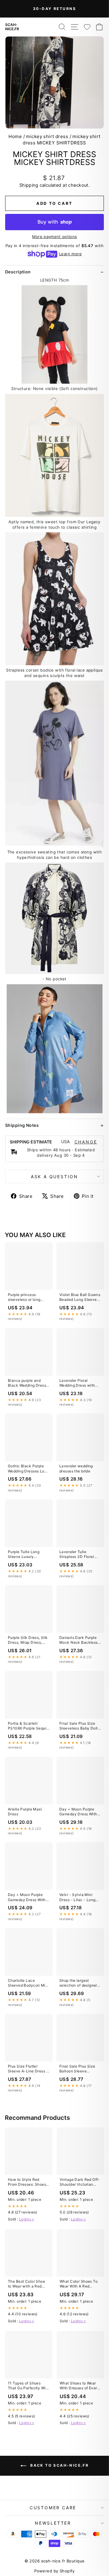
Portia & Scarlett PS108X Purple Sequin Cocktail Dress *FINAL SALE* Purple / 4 (28, 1726)
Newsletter (53, 2523)
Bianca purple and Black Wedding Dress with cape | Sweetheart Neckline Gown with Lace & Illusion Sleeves (27, 1383)
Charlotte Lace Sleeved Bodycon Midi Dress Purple (28, 1983)
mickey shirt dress (47, 136)
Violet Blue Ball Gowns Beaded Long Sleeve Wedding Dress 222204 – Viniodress (80, 1298)
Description (18, 272)
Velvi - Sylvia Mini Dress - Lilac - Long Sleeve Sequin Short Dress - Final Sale (78, 1897)
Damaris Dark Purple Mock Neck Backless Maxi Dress (79, 1640)
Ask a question (54, 1177)
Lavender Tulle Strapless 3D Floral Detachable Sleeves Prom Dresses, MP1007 (78, 1555)
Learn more (70, 254)
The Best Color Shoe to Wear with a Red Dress (26, 2284)
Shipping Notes (22, 1125)
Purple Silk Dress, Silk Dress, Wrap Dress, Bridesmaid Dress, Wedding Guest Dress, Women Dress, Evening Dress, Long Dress (28, 1640)
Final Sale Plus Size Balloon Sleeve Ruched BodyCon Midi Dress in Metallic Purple (79, 2069)
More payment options (55, 237)
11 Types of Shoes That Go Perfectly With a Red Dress (28, 2386)
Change (86, 1142)
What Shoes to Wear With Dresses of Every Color (79, 2386)
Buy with (55, 222)
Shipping (29, 185)
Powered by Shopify (54, 2571)
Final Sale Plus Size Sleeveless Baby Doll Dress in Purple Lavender (79, 1726)
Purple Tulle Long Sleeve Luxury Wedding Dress (24, 1555)
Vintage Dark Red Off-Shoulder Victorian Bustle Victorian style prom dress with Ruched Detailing (80, 2182)
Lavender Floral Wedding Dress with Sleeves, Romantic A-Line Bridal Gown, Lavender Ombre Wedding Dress (79, 1383)
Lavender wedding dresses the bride (76, 1468)
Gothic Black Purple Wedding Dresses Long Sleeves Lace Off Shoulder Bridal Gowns (28, 1469)
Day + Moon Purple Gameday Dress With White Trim (78, 1812)
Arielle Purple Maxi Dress (25, 1812)
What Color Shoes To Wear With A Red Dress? (79, 2284)
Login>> (27, 2219)
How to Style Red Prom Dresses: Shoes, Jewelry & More (28, 2182)
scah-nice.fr (12, 27)
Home (15, 136)
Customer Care (53, 2508)
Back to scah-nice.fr (59, 2466)
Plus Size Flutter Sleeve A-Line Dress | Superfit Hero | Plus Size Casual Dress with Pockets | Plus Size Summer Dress (28, 2069)
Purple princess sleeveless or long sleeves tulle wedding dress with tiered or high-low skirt (28, 1298)
